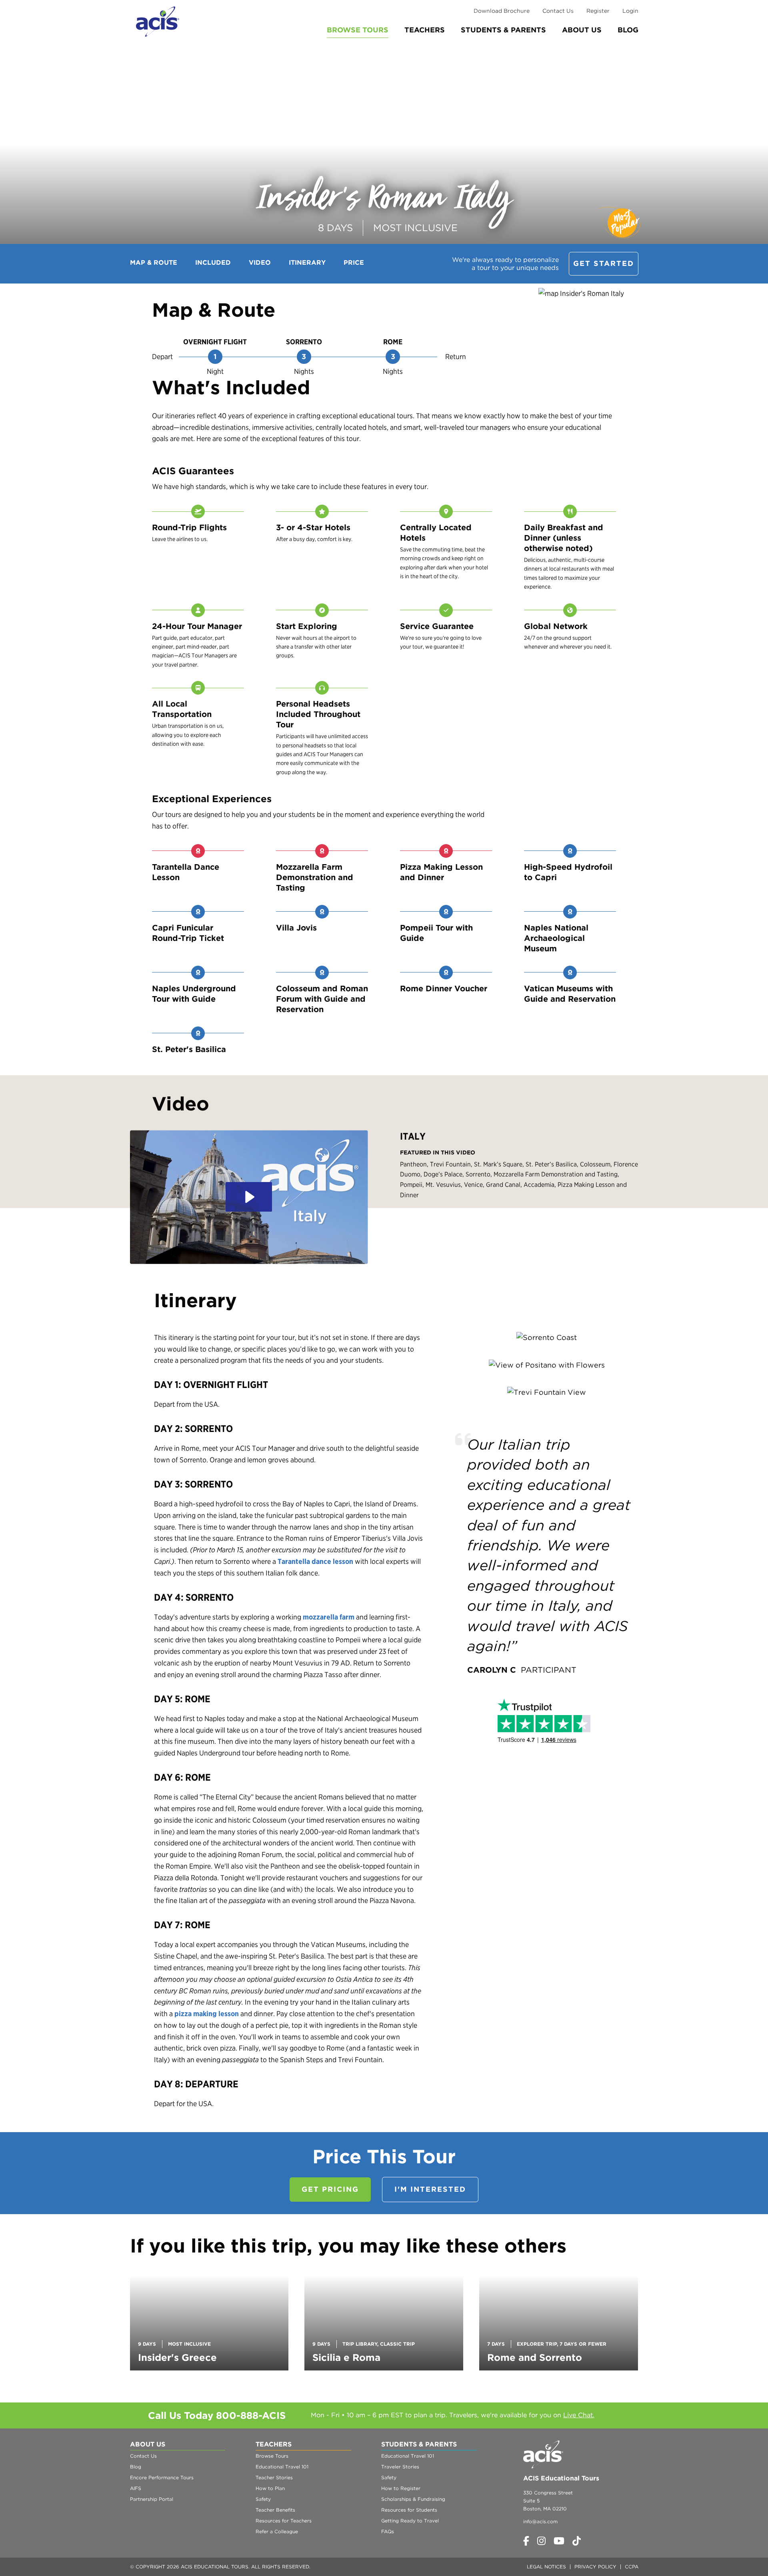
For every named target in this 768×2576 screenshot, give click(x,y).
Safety (263, 2499)
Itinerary (307, 263)
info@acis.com (540, 2521)
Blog (628, 30)
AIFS (136, 2488)
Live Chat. (579, 2415)
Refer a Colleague (277, 2531)
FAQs (388, 2531)
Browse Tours (358, 30)
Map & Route (154, 263)
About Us (582, 30)
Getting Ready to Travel (410, 2521)
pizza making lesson (207, 2014)
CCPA (632, 2567)
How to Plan (270, 2488)
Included (213, 263)
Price (354, 263)
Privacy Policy (595, 2567)
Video (260, 263)
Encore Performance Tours (162, 2477)
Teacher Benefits (275, 2510)
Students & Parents (503, 30)
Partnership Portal (152, 2499)
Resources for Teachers (284, 2521)
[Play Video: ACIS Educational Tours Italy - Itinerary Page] (249, 1197)
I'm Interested (430, 2189)
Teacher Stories (274, 2477)
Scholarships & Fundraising (413, 2499)
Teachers (425, 30)
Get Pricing (330, 2189)
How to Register (401, 2488)
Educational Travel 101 (282, 2467)
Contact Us (558, 11)
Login (630, 11)
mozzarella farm (329, 1617)
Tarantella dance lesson (315, 1561)
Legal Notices (546, 2567)
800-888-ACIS (251, 2415)
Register (598, 11)
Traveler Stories (400, 2467)
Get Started (604, 263)
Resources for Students (409, 2510)
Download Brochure (502, 11)
